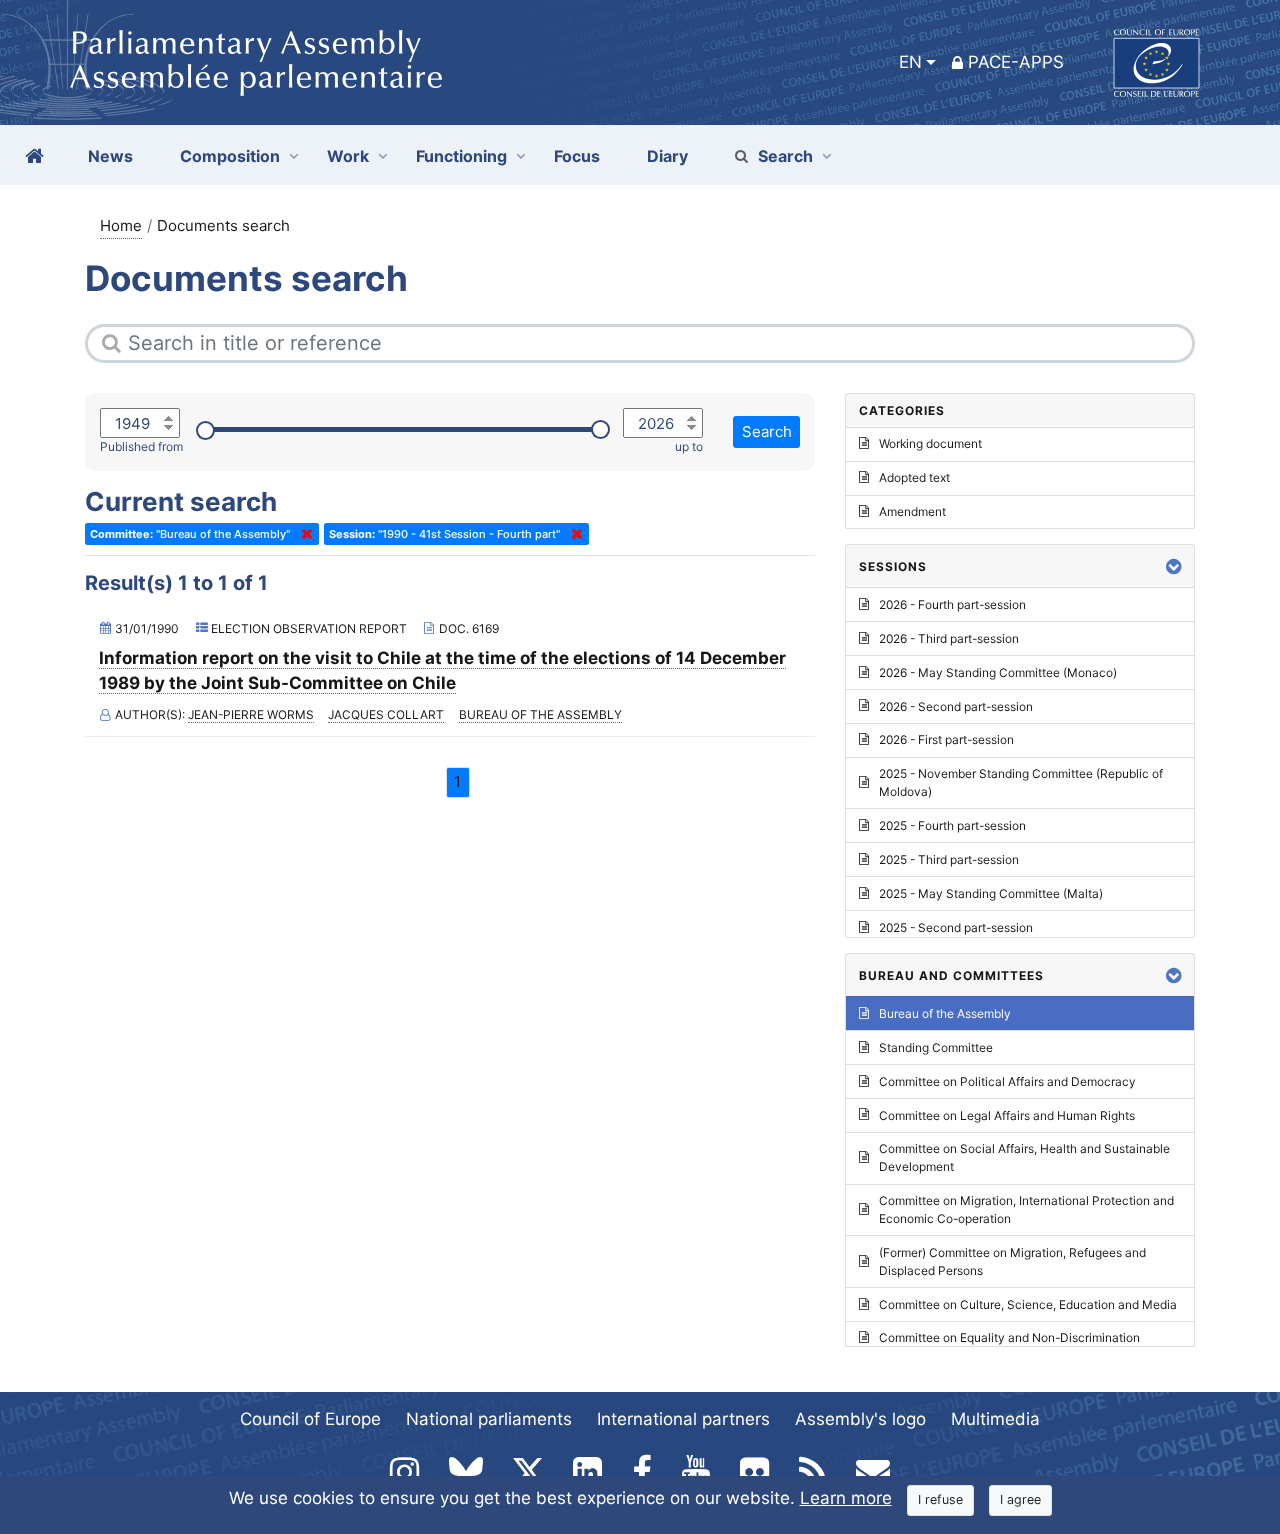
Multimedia (995, 1419)
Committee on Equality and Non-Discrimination (1009, 1337)
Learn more (846, 1498)
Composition (230, 156)
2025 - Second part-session (956, 927)
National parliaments (489, 1419)
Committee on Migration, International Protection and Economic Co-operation (1026, 1209)
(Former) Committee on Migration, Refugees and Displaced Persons (1012, 1261)
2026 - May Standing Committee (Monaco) (998, 672)
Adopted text (914, 477)
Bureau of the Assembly (540, 714)
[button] (1174, 566)
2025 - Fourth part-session (952, 825)
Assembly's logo (860, 1419)
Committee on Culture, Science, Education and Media (1028, 1304)
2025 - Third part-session (949, 859)
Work (348, 156)
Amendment (912, 511)
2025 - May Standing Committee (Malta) (991, 893)
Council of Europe (310, 1419)
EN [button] (910, 62)
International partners (683, 1419)
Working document (930, 443)
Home (121, 225)
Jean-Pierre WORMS (251, 714)
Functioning (461, 156)
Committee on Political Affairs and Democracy (1007, 1081)
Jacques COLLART (386, 714)
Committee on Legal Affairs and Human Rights (1007, 1115)
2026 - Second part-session (956, 706)
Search (785, 156)
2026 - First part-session (946, 739)
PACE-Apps (1016, 62)
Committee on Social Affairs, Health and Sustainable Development (1024, 1157)
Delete (303, 534)
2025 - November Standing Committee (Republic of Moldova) (1021, 782)
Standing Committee (936, 1047)
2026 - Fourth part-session (952, 604)
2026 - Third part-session (949, 638)
